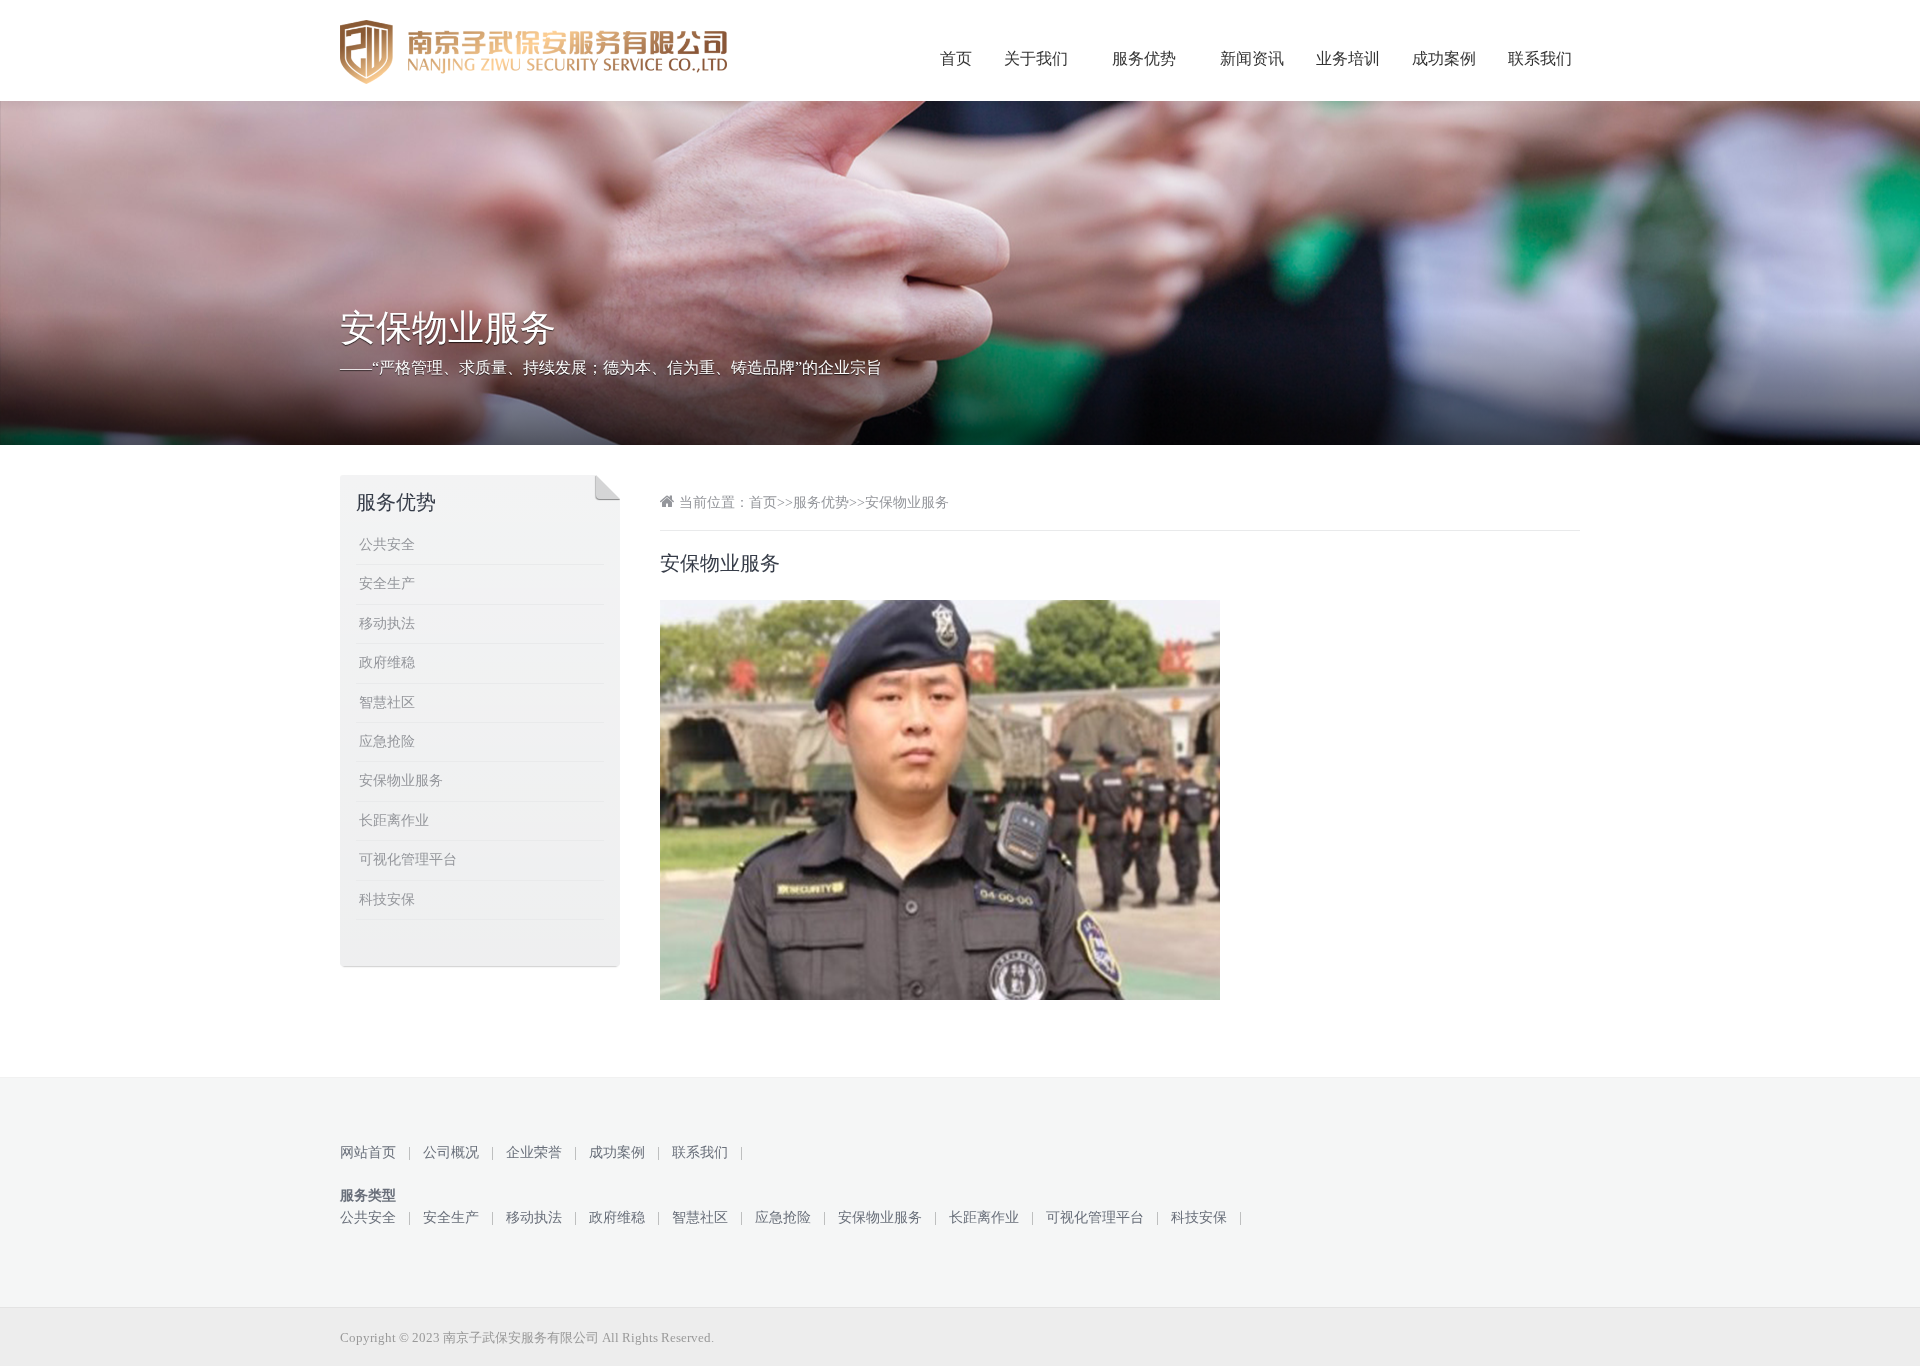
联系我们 (1540, 58)
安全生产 (387, 583)
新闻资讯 (1252, 58)
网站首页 (368, 1152)
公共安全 (387, 544)
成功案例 (1444, 58)
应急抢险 (387, 741)
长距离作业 (394, 820)
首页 (956, 58)
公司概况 (451, 1152)
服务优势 (1144, 58)
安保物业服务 (907, 502)
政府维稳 (387, 662)
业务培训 (1348, 58)
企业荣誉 (534, 1152)
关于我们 (1036, 58)
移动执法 (387, 623)
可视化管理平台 (408, 859)
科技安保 (387, 899)
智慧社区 (387, 702)
